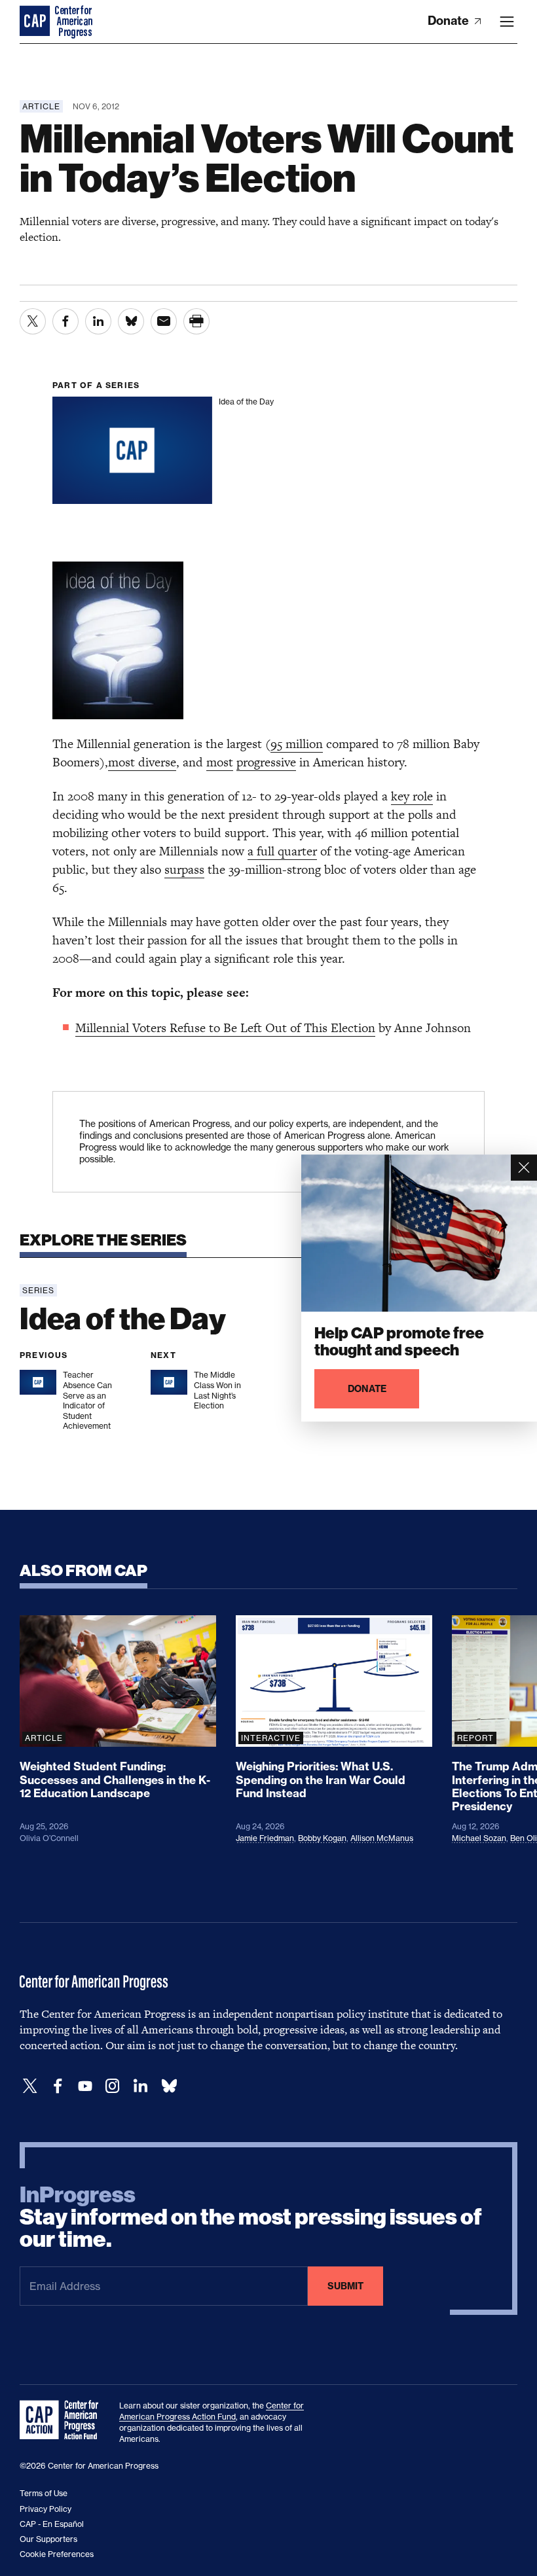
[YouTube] (85, 2086)
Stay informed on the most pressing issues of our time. (251, 2217)
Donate (450, 21)
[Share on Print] (196, 321)
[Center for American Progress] (36, 22)
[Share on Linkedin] (98, 321)
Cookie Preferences (57, 2554)
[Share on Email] (164, 321)
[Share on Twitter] (33, 321)
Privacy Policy (46, 2509)
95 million (297, 744)
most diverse (142, 762)
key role (412, 796)
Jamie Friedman (265, 1838)
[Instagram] (113, 2086)
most (220, 762)
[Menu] (507, 22)
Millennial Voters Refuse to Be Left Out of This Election (225, 1028)
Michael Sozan (479, 1838)
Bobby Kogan (322, 1838)
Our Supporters (48, 2539)
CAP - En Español (52, 2524)
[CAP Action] (63, 2420)
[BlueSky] (169, 2086)
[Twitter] (30, 2086)
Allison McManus (382, 1838)
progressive (266, 762)
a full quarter (282, 851)
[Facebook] (58, 2086)
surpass (184, 869)
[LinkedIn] (140, 2086)
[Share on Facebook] (65, 321)
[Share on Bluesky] (131, 321)
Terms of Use (44, 2493)
